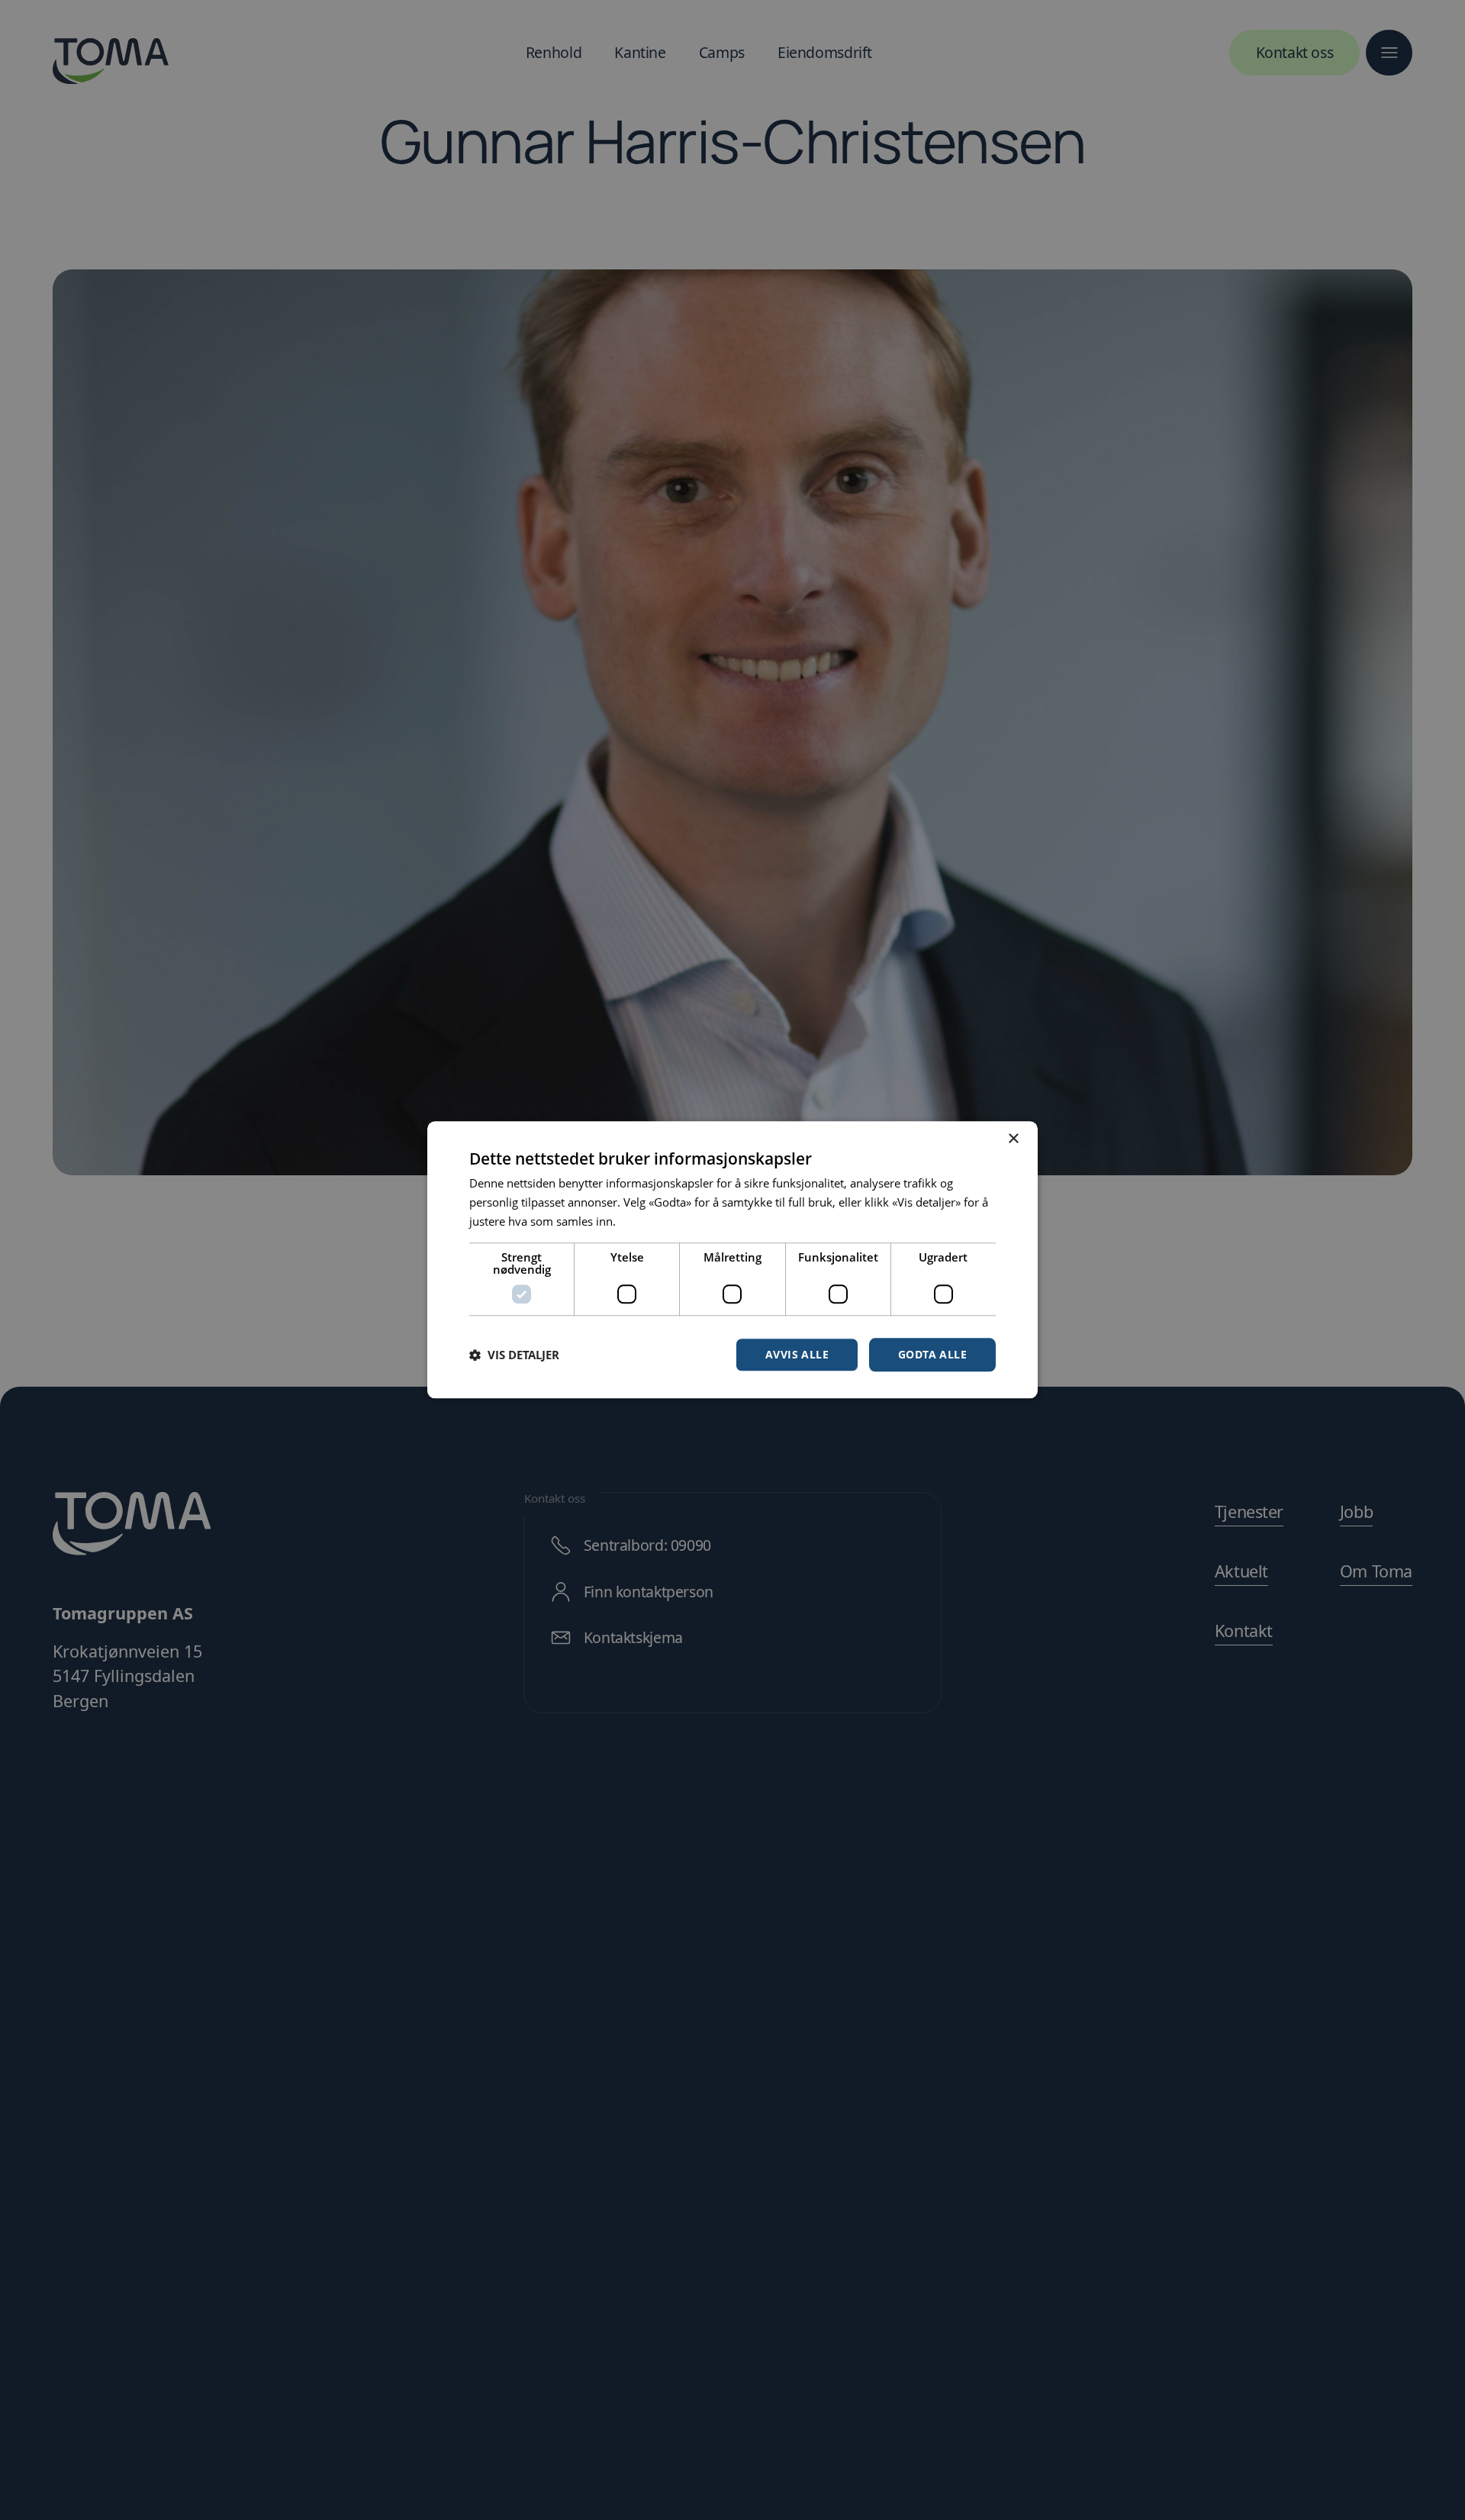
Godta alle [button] (932, 1354)
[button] (514, 1355)
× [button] (1013, 1139)
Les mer (640, 1221)
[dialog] (732, 1260)
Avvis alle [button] (797, 1354)
